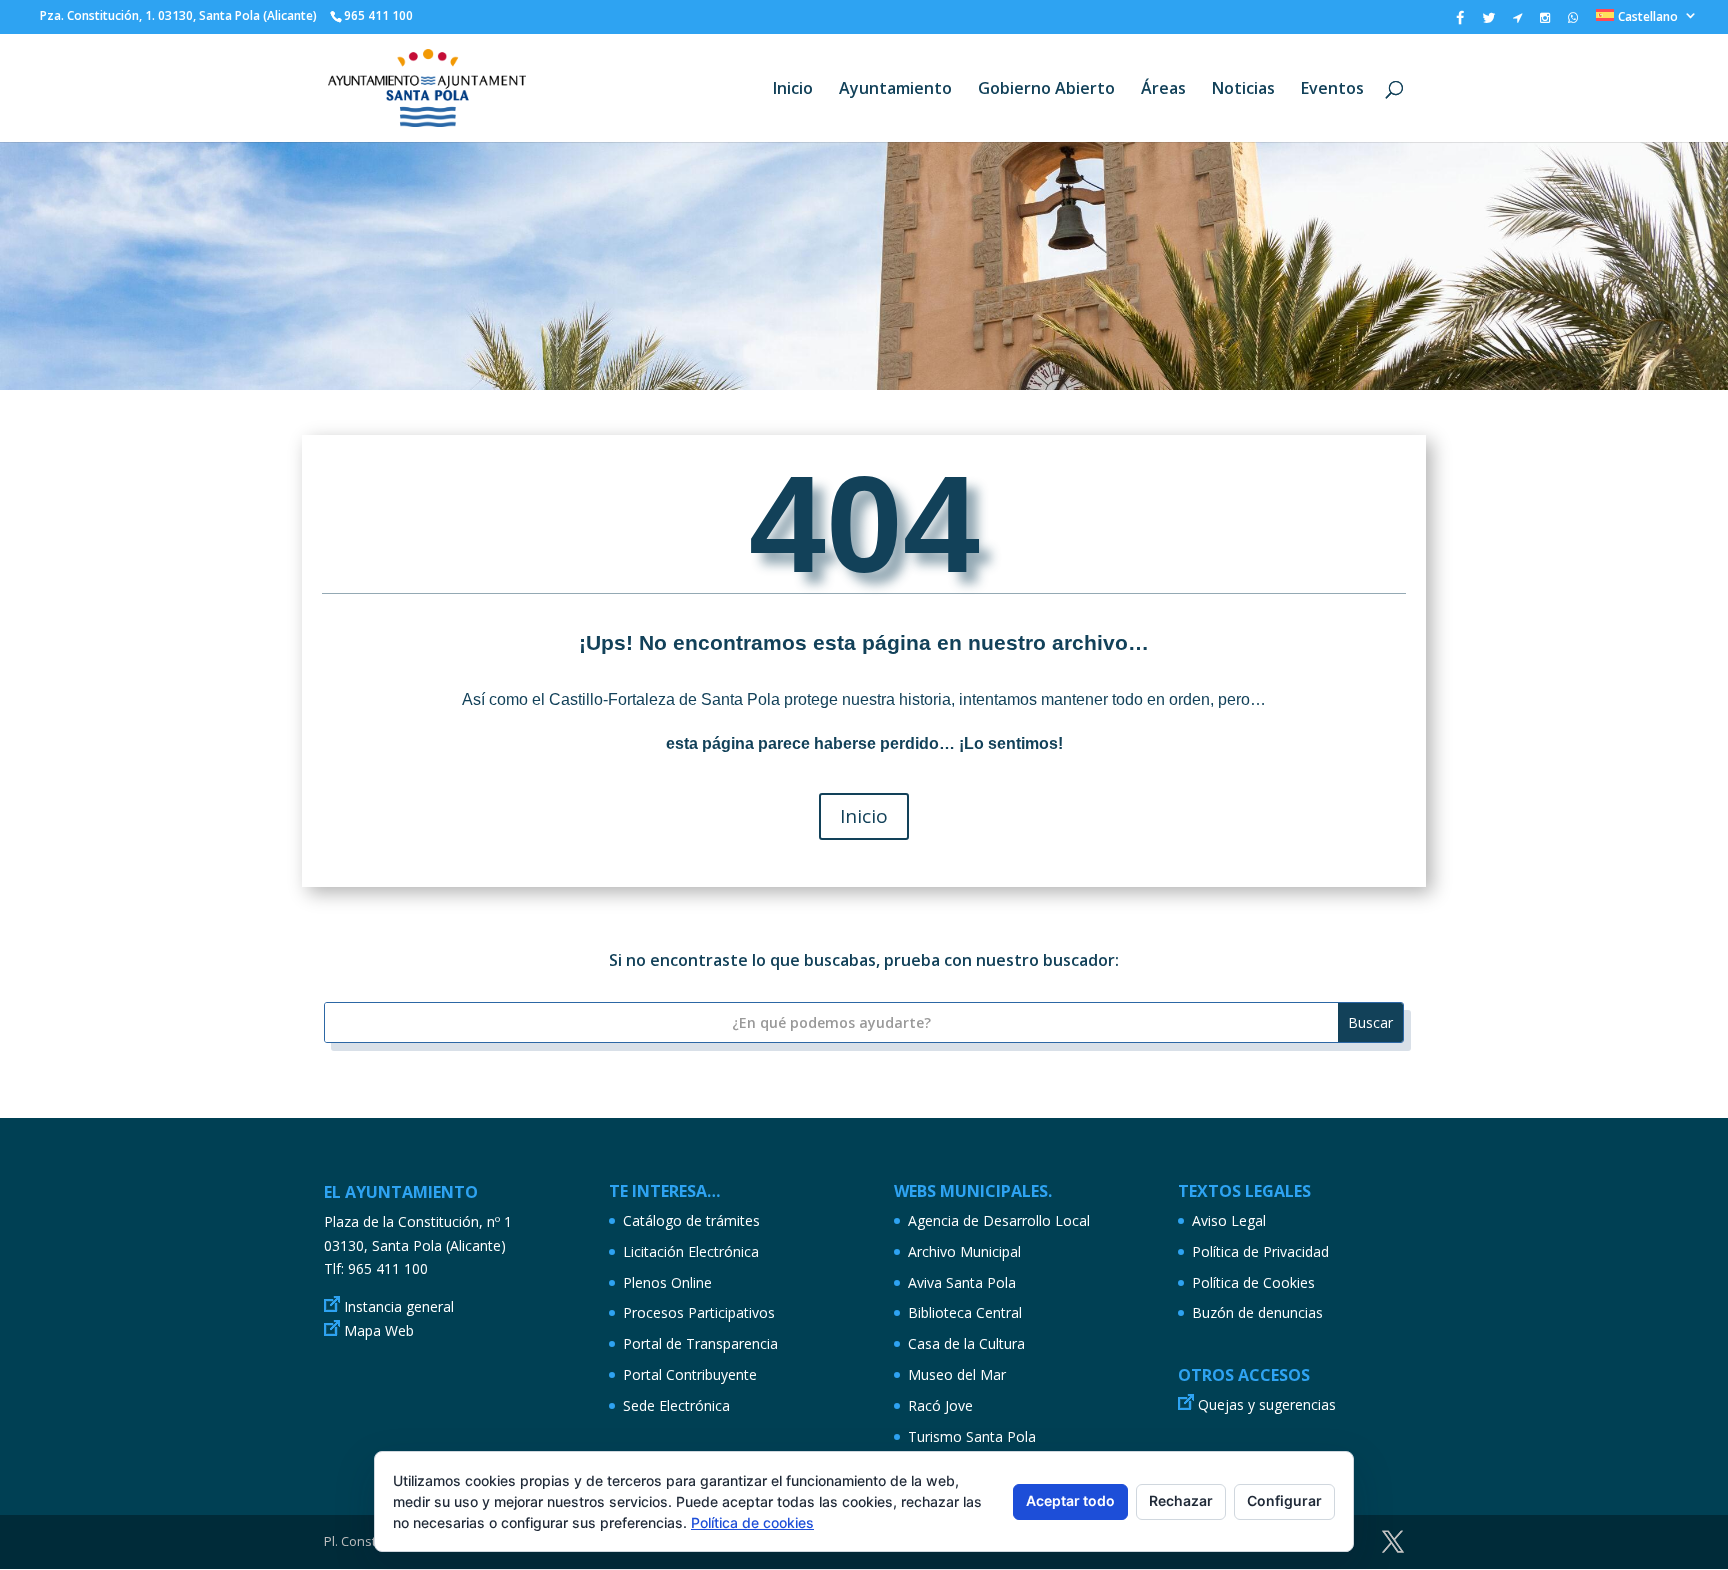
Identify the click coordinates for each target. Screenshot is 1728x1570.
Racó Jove (940, 1405)
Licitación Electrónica (691, 1251)
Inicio (793, 90)
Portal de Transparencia (700, 1343)
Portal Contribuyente (690, 1374)
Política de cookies (752, 1522)
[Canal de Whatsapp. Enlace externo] (1573, 22)
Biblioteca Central (965, 1312)
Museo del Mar (957, 1374)
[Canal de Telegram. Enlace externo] (1517, 22)
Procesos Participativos (699, 1312)
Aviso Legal (1229, 1220)
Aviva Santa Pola (962, 1282)
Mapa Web (379, 1330)
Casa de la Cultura (966, 1343)
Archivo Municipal (964, 1251)
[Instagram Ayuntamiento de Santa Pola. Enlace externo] (1545, 22)
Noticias (1243, 90)
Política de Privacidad (1260, 1251)
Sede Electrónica (676, 1405)
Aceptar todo (1070, 1500)
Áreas (1163, 90)
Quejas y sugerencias (1267, 1404)
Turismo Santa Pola (972, 1436)
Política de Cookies (1253, 1282)
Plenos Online (667, 1282)
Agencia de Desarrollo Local (999, 1220)
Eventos (1332, 90)
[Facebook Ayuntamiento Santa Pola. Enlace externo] (1460, 22)
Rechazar (1181, 1500)
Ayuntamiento (895, 90)
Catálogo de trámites (691, 1220)
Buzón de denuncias (1257, 1312)
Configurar (1284, 1500)
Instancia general (399, 1306)
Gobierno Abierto (1046, 90)
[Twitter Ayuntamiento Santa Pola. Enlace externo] (1488, 22)
